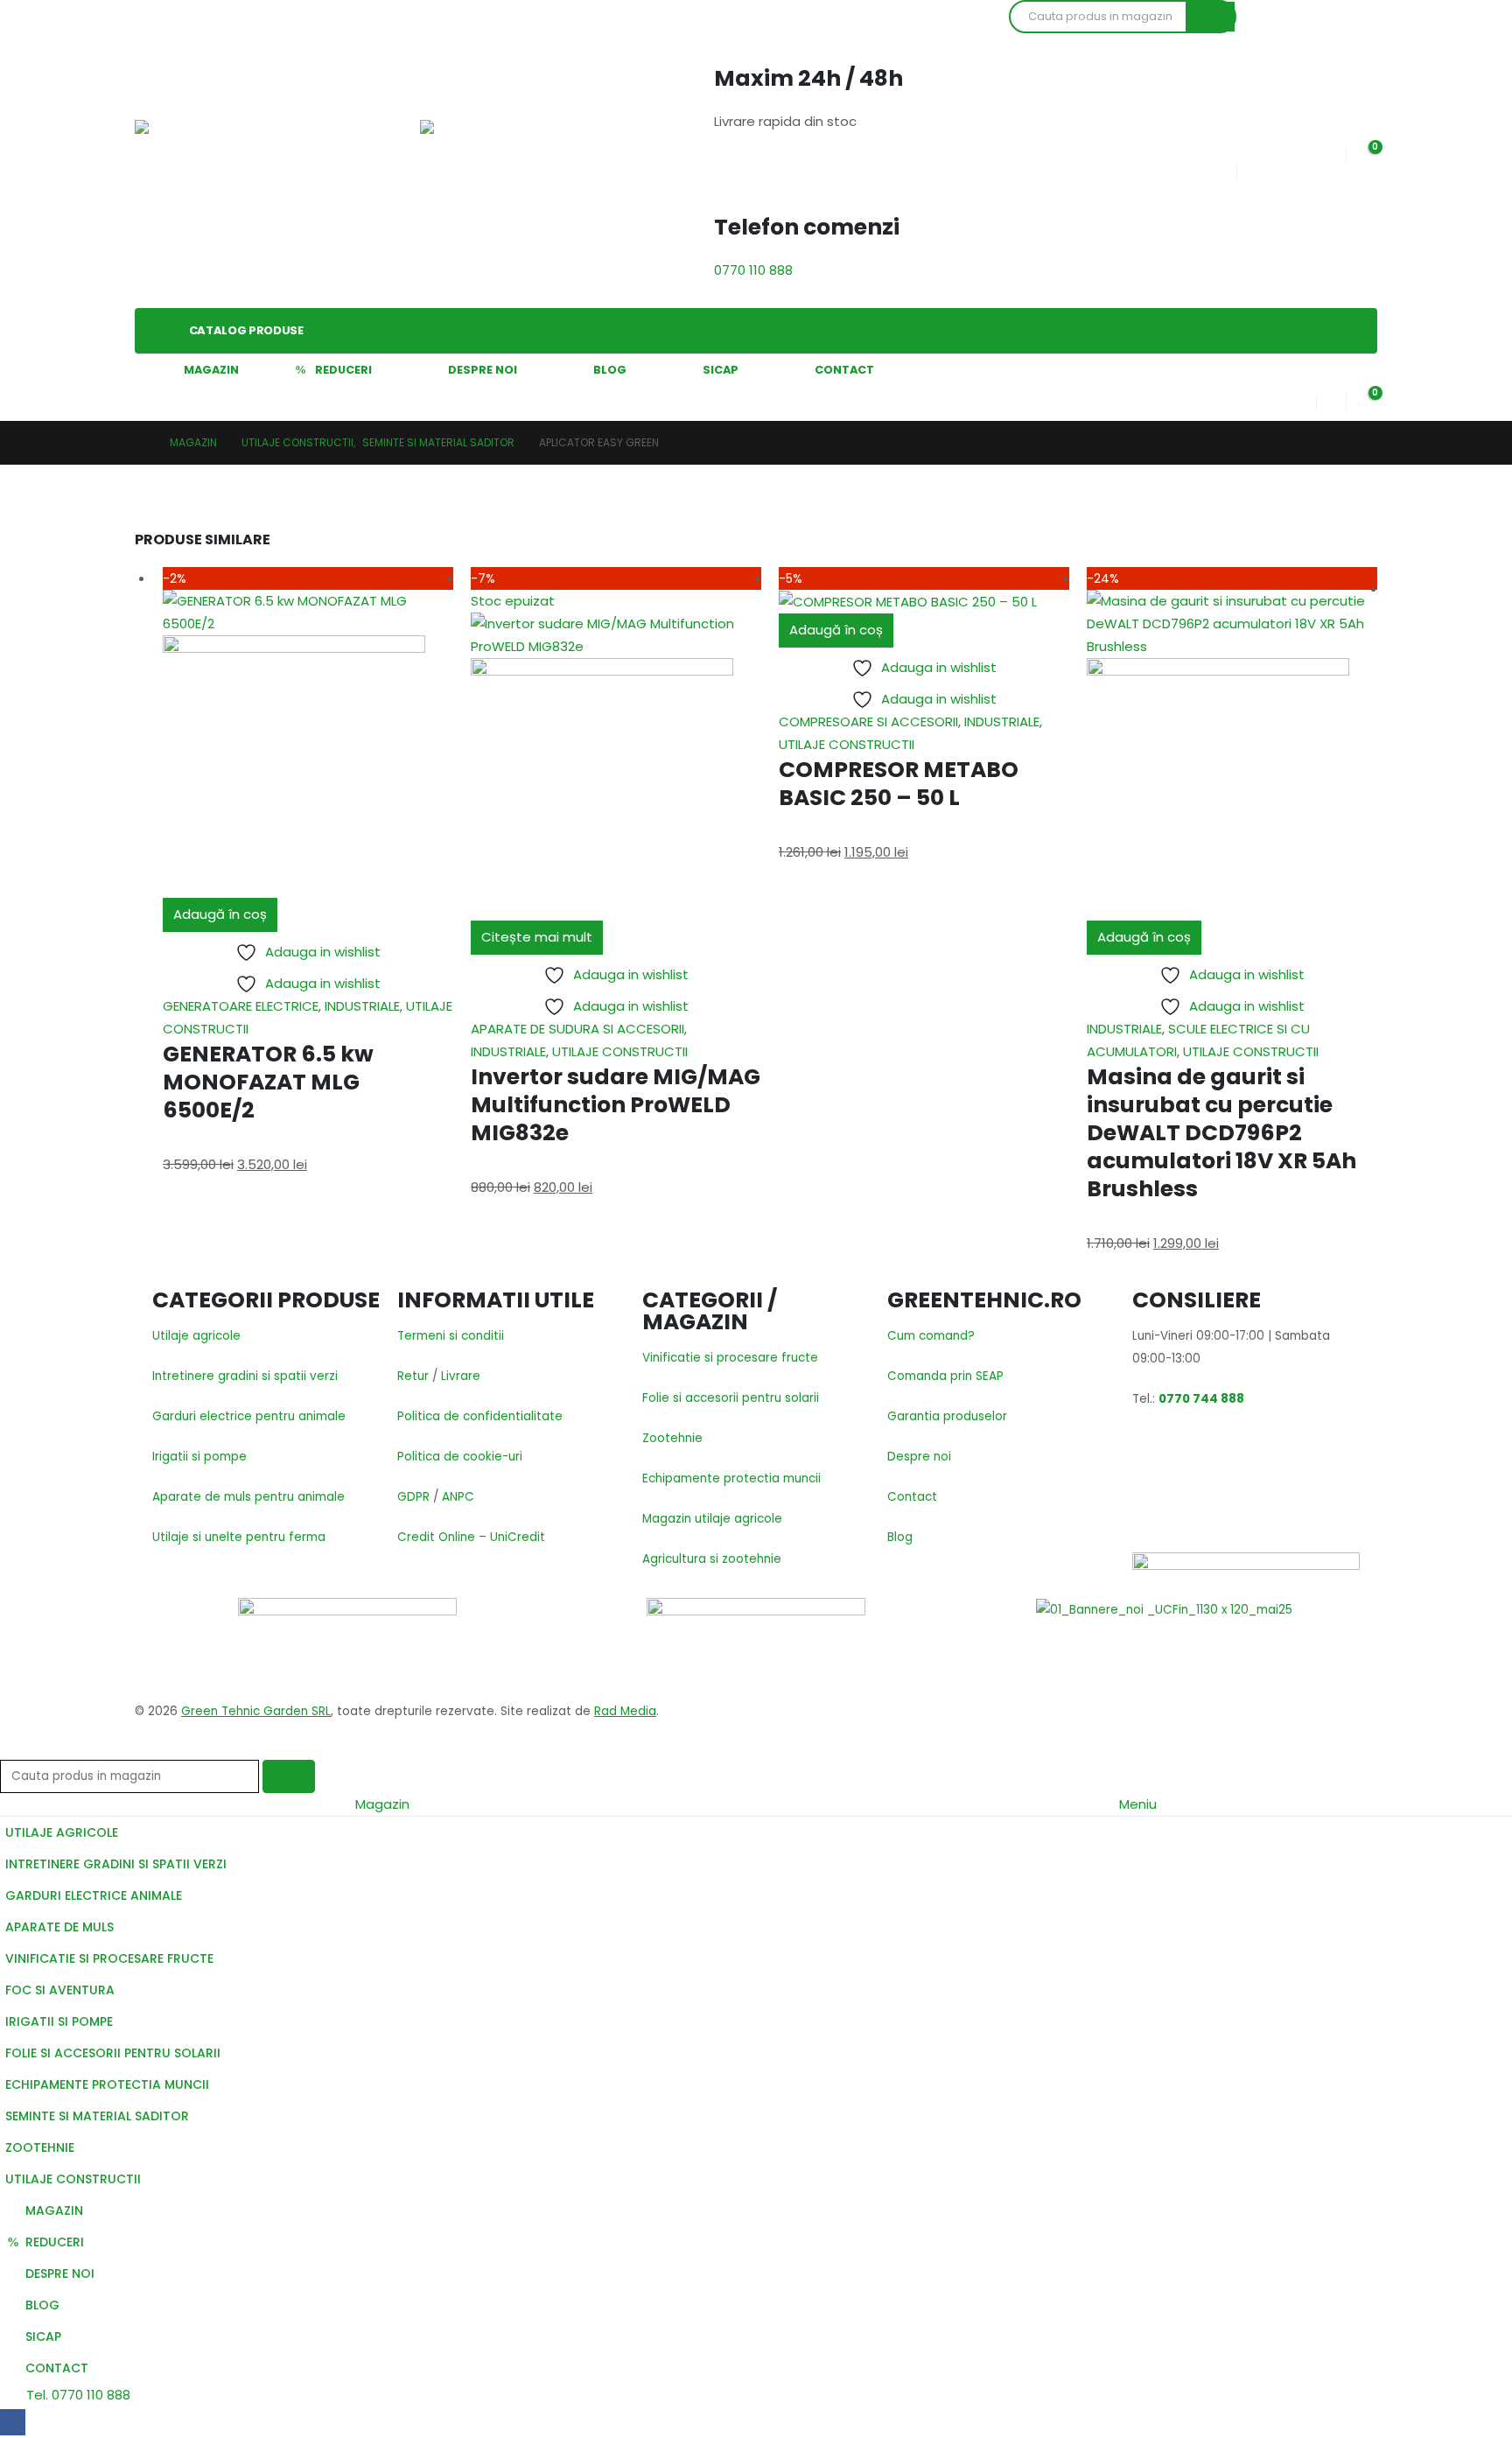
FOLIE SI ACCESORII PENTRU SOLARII (113, 2053)
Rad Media (625, 1711)
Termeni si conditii (451, 1336)
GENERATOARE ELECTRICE (241, 1006)
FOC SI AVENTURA (60, 1990)
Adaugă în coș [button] (220, 914)
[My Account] (1302, 398)
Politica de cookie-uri (460, 1457)
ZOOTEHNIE (40, 2147)
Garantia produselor (947, 1416)
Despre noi (919, 1457)
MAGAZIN (211, 370)
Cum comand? (931, 1336)
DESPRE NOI (483, 370)
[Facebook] (13, 2422)
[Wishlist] (1331, 152)
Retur (413, 1376)
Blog (900, 1537)
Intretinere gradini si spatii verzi (245, 1376)
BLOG (610, 370)
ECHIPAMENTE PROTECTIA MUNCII (107, 2084)
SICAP (721, 370)
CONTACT (844, 370)
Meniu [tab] (1138, 1804)
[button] (10, 1748)
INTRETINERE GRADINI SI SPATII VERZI (116, 1864)
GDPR (413, 1497)
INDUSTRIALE (362, 1006)
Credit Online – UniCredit (471, 1537)
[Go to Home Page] (140, 443)
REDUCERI (343, 370)
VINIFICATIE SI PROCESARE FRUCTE (109, 1958)
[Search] (1210, 17)
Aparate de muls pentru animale (248, 1497)
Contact (912, 1497)
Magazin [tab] (382, 1804)
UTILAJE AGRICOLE (62, 1832)
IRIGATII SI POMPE (59, 2021)
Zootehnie (672, 1438)
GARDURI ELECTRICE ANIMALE (94, 1895)
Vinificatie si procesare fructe (730, 1358)
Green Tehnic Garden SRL (256, 1711)
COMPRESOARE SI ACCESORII (868, 722)
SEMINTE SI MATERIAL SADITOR (97, 2116)
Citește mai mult (537, 937)
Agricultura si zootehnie (712, 1559)
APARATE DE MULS (59, 1927)
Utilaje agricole (196, 1336)
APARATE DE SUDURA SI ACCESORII (577, 1029)
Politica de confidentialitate (480, 1416)
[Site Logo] (196, 154)
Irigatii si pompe (199, 1457)
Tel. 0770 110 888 (77, 2395)
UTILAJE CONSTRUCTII (620, 1051)
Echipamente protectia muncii (731, 1478)
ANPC (458, 1497)
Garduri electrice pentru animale (249, 1416)
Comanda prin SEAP (945, 1376)
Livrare (461, 1376)
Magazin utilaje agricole (712, 1519)
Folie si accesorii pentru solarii (731, 1398)
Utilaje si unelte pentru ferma (239, 1537)
